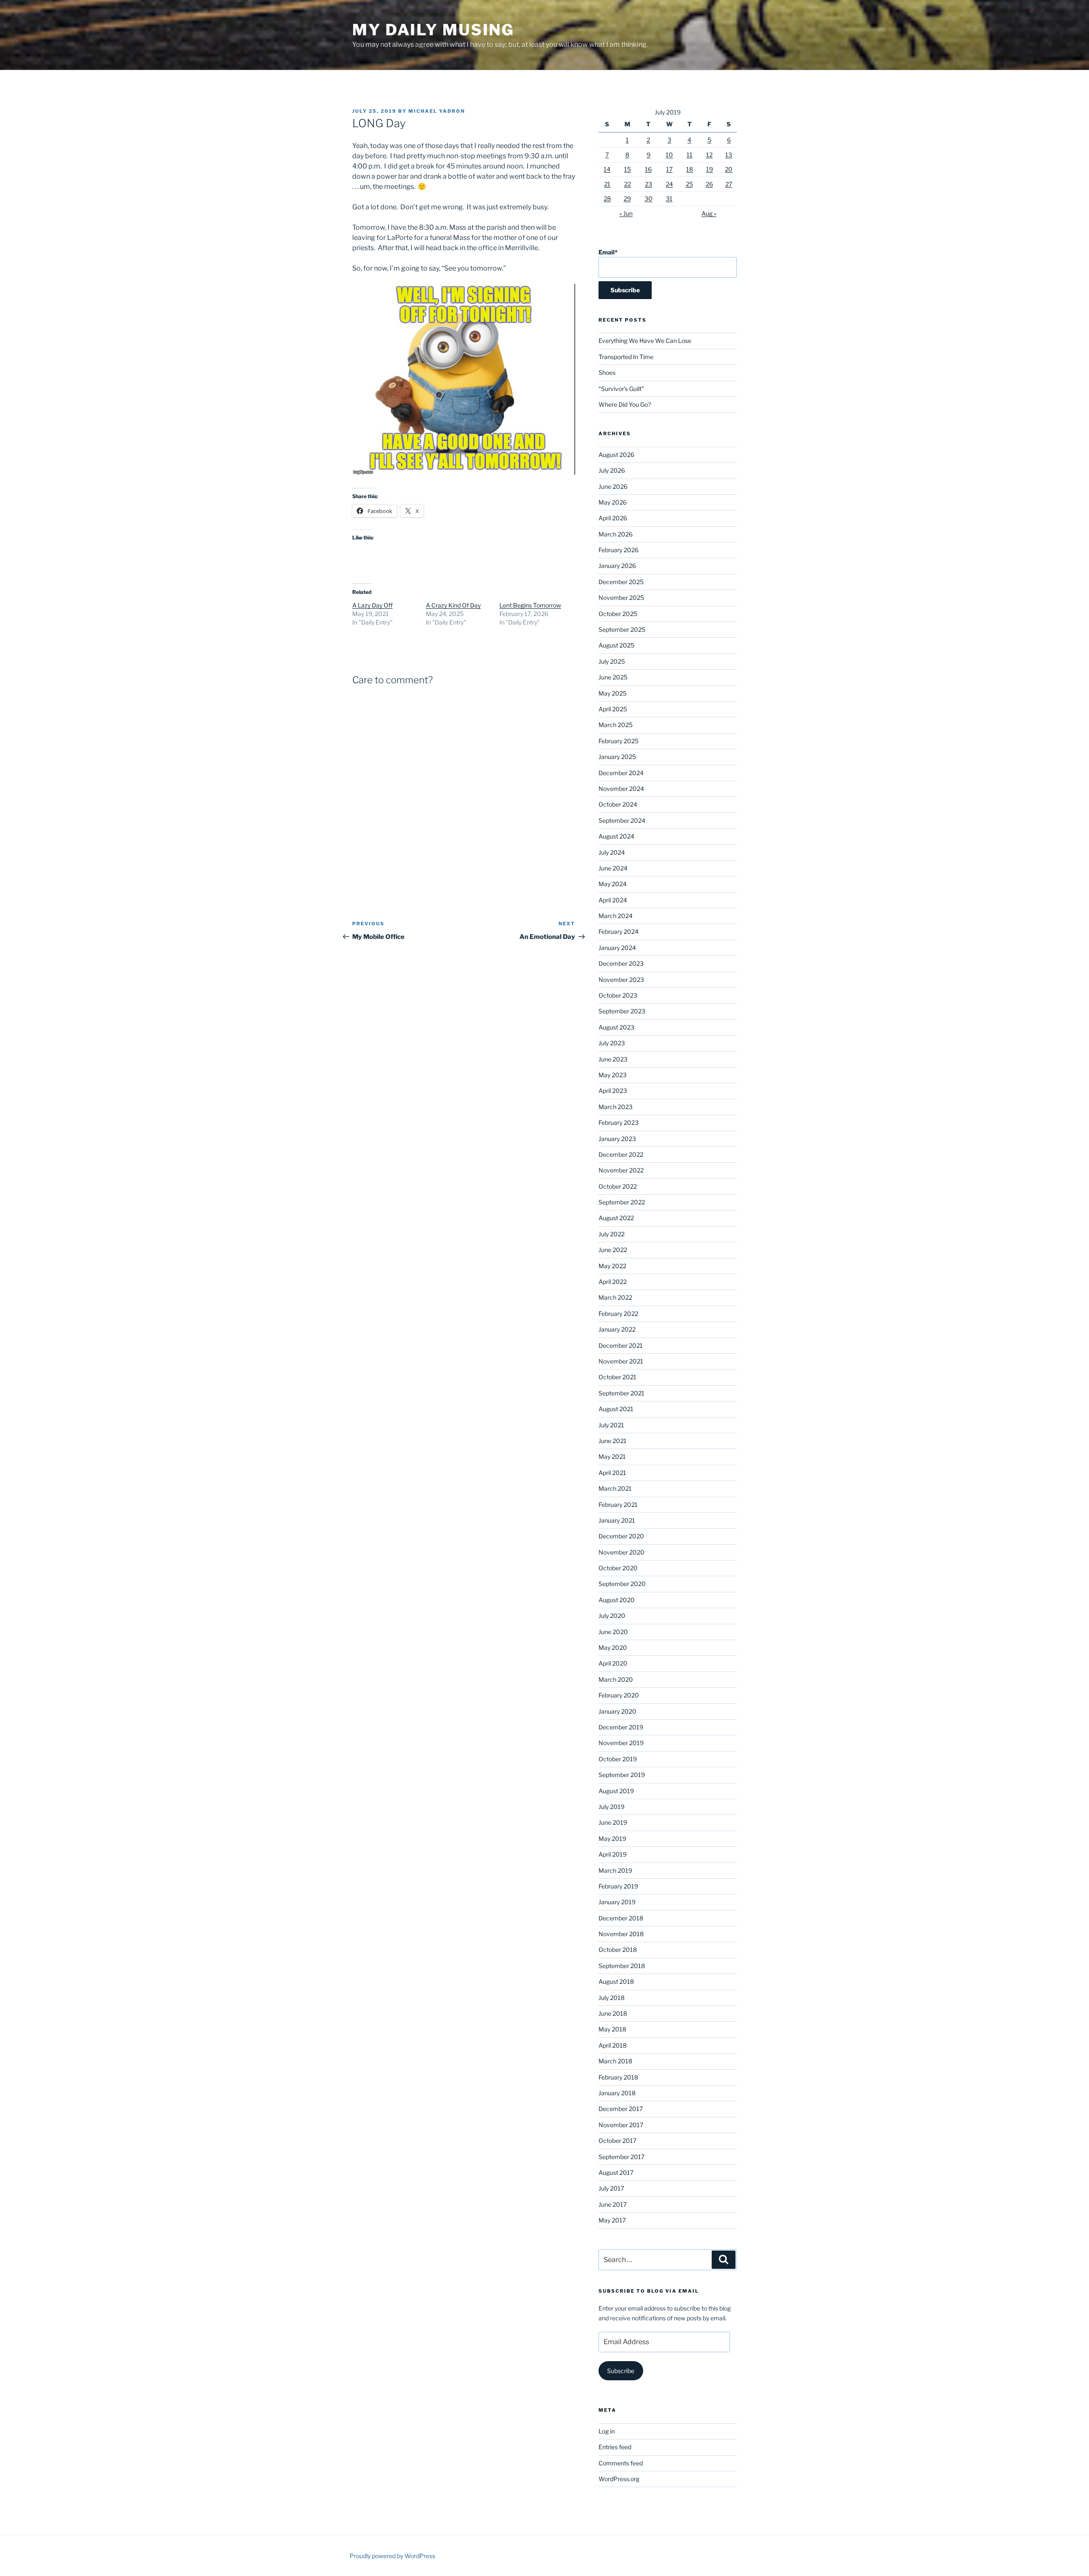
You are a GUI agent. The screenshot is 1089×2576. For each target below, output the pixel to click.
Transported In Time (626, 357)
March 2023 (616, 1107)
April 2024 (613, 900)
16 (648, 169)
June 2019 (613, 1822)
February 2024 (619, 931)
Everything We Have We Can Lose (645, 341)
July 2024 (612, 852)
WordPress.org (619, 2479)
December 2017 (621, 2109)
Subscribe (621, 2371)
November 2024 (621, 789)
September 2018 (622, 1966)
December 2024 (621, 773)
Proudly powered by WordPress (392, 2556)
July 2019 (611, 1807)
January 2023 (617, 1139)
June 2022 (613, 1250)
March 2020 (616, 1679)
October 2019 (618, 1759)
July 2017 (611, 2188)
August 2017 (616, 2172)
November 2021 (621, 1361)
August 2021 (616, 1409)
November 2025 (621, 598)
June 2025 (613, 677)
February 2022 (618, 1314)
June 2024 (613, 868)
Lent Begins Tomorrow (530, 605)
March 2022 (615, 1297)
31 (669, 198)
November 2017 (621, 2125)
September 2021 (621, 1393)
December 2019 (621, 1727)
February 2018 (618, 2077)
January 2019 (617, 1902)
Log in (607, 2431)
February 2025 (619, 741)
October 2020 (618, 1568)
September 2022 (622, 1202)
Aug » (709, 213)
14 (607, 169)
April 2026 (613, 518)
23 (649, 184)
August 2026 (616, 455)
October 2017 (617, 2141)
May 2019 (612, 1839)
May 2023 (613, 1075)
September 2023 (622, 1011)
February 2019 (618, 1886)
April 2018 (613, 2045)
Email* (608, 252)
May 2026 (613, 502)
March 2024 (616, 916)
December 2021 (621, 1345)
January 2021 (617, 1520)
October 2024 (618, 804)
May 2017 (612, 2220)
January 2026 (617, 566)
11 (690, 155)
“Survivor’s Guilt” (621, 389)
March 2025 (616, 725)
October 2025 (618, 614)
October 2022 (618, 1186)
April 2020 (613, 1663)
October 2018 (618, 1950)
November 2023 (621, 980)
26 (709, 184)
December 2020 (621, 1536)
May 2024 (613, 884)
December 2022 (621, 1154)
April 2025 (613, 709)
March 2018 (615, 2061)
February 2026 (619, 550)
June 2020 (613, 1632)
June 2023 (613, 1059)
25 (689, 184)
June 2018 (613, 2013)
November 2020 (621, 1552)
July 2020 (612, 1616)
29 (627, 198)
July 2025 (612, 661)
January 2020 (617, 1711)
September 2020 (622, 1584)
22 (627, 184)
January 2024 (617, 948)
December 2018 (621, 1918)
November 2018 (621, 1934)
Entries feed (615, 2447)
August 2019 (616, 1791)
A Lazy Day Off (372, 605)
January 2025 (617, 757)
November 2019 (621, 1743)
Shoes (607, 372)
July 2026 (612, 470)
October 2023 (618, 995)
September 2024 (622, 820)
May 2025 (613, 693)
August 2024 (616, 836)
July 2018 (611, 1998)
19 (710, 169)
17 (669, 169)
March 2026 (616, 534)
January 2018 (617, 2093)
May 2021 (612, 1456)
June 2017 (613, 2204)
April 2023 (613, 1091)
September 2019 (622, 1775)
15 (627, 169)
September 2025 (622, 629)
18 (690, 169)
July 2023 (612, 1043)
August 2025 (616, 645)
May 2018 (612, 2029)
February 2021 (618, 1505)
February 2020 (619, 1695)
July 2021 (611, 1425)
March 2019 (615, 1870)
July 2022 (611, 1234)
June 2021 (613, 1441)
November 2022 (621, 1170)
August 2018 (616, 1981)
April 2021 (612, 1473)
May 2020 (613, 1647)
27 (729, 184)
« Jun (626, 213)
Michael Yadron (437, 111)
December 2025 (621, 582)
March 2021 (615, 1488)
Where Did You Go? (625, 404)
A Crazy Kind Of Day (453, 605)
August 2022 (616, 1218)
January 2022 (617, 1329)
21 (607, 184)
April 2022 (613, 1282)
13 (729, 155)
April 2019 (613, 1854)
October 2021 (617, 1377)
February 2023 (619, 1123)
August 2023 (616, 1027)
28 (607, 198)
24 (669, 184)
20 (729, 169)
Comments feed (621, 2463)
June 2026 (613, 486)
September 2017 (621, 2157)
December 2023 (621, 963)
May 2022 (612, 1266)
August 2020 (617, 1600)
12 (709, 155)
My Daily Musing (433, 30)
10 (669, 155)
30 (649, 198)
